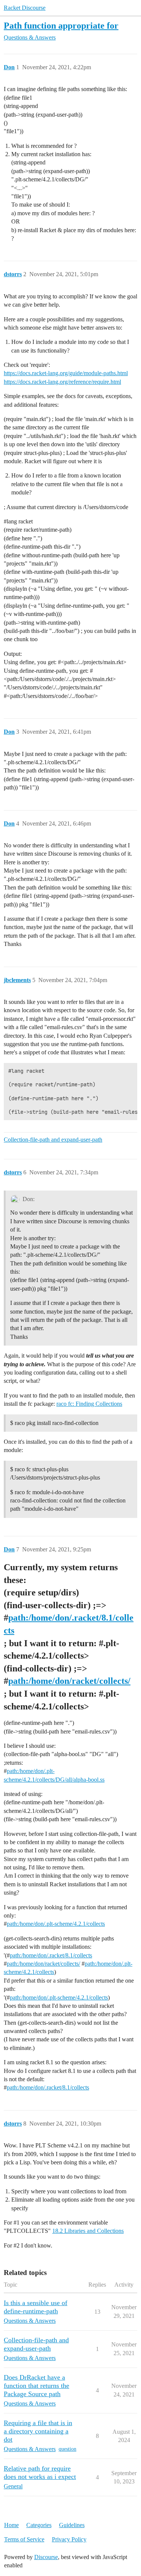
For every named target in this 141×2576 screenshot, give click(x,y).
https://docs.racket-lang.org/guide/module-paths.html (66, 373)
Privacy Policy (69, 2539)
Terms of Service (24, 2539)
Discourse (46, 2557)
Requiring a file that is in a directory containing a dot (38, 2431)
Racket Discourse (25, 8)
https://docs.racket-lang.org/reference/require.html (62, 382)
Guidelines (72, 2525)
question (67, 2449)
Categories (39, 2525)
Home (11, 2525)
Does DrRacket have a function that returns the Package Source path (36, 2386)
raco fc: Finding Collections (89, 1404)
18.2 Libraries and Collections (88, 2231)
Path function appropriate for (61, 25)
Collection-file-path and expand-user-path (53, 1140)
